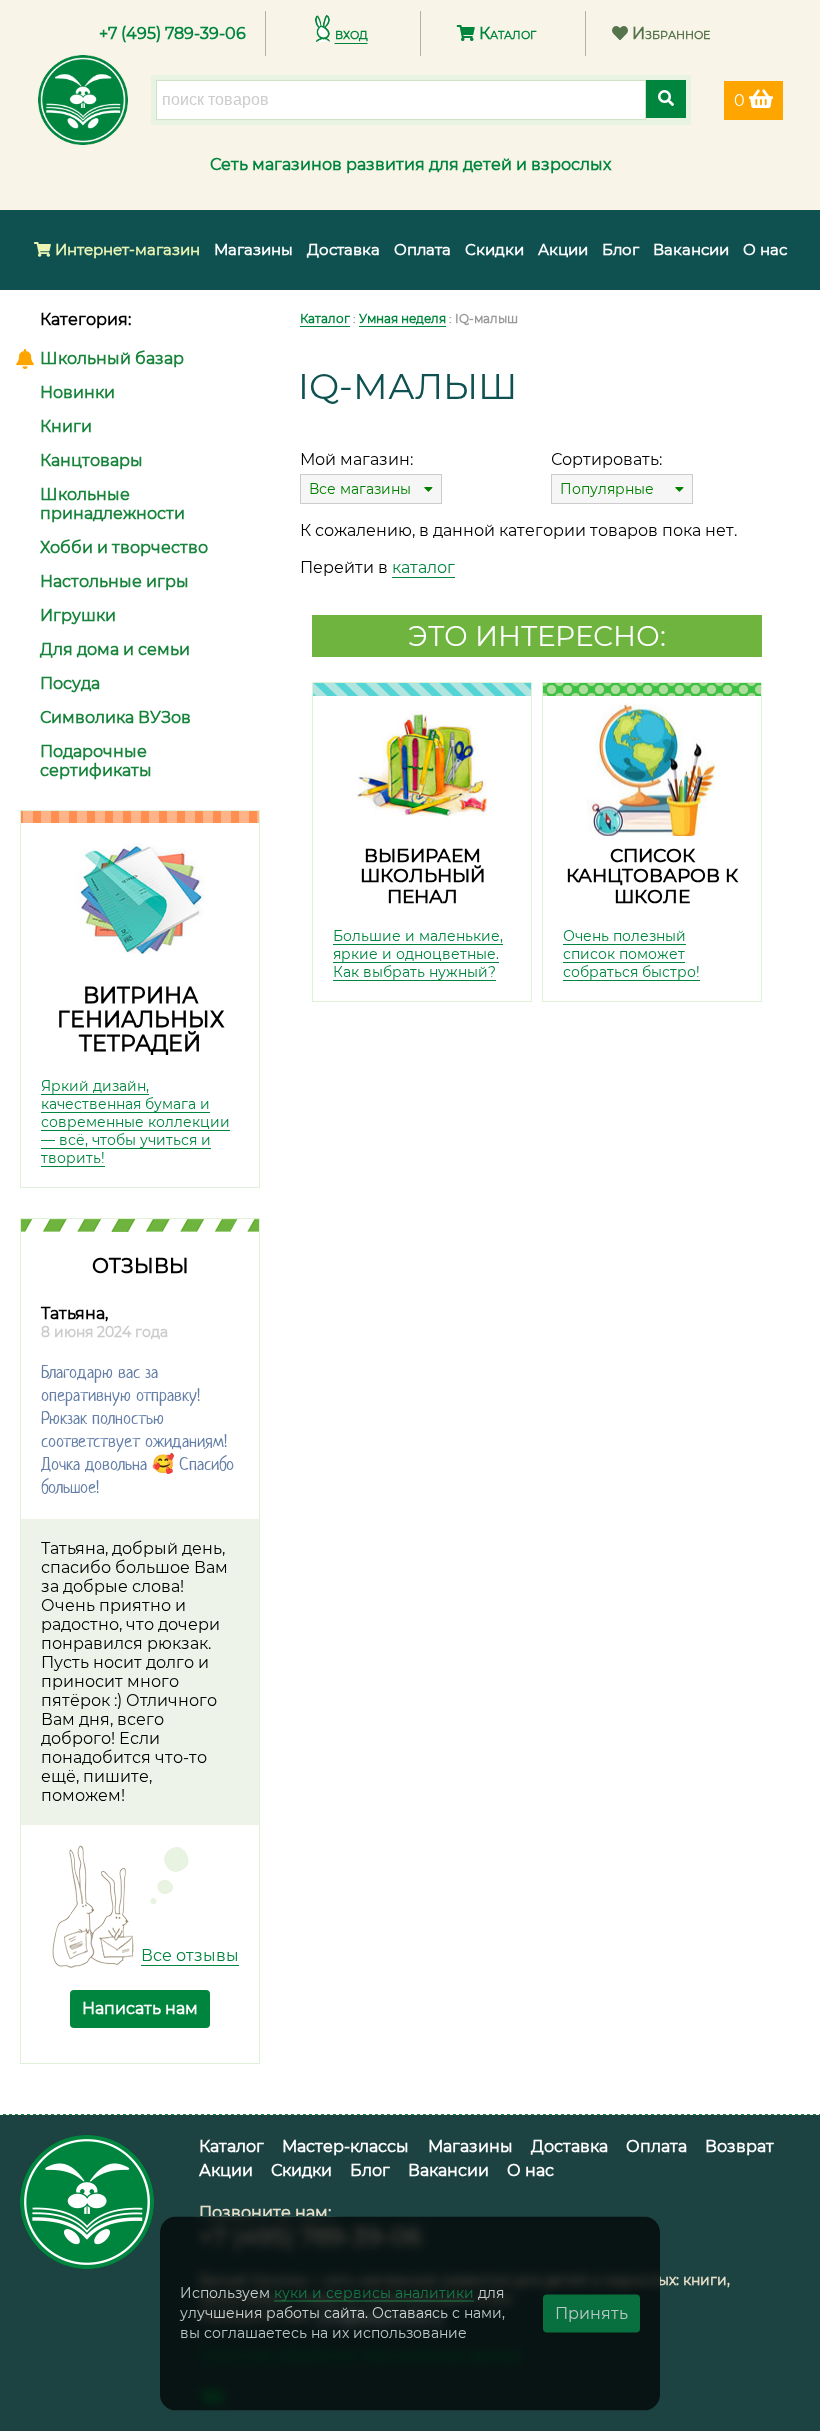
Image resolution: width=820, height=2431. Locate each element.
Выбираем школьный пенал (422, 876)
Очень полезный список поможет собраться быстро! (631, 954)
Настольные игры (114, 581)
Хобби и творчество (124, 547)
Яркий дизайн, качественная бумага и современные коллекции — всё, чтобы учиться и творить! (135, 1122)
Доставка (343, 249)
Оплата (422, 249)
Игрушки (78, 615)
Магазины (253, 249)
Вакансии (691, 249)
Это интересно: (537, 636)
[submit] (666, 99)
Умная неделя (402, 318)
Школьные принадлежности (112, 504)
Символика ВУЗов (115, 717)
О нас (765, 249)
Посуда (70, 683)
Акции (563, 249)
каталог (423, 567)
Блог (620, 249)
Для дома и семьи (115, 649)
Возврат (739, 2146)
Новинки (77, 392)
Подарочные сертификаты (96, 761)
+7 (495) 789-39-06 (172, 33)
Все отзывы (190, 1955)
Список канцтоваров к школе (652, 876)
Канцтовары (91, 460)
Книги (66, 426)
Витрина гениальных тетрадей (140, 1019)
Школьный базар (112, 358)
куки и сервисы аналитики (374, 2293)
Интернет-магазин (125, 249)
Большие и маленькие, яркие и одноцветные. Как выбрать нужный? (418, 954)
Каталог (505, 33)
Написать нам (140, 2008)
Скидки (494, 249)
